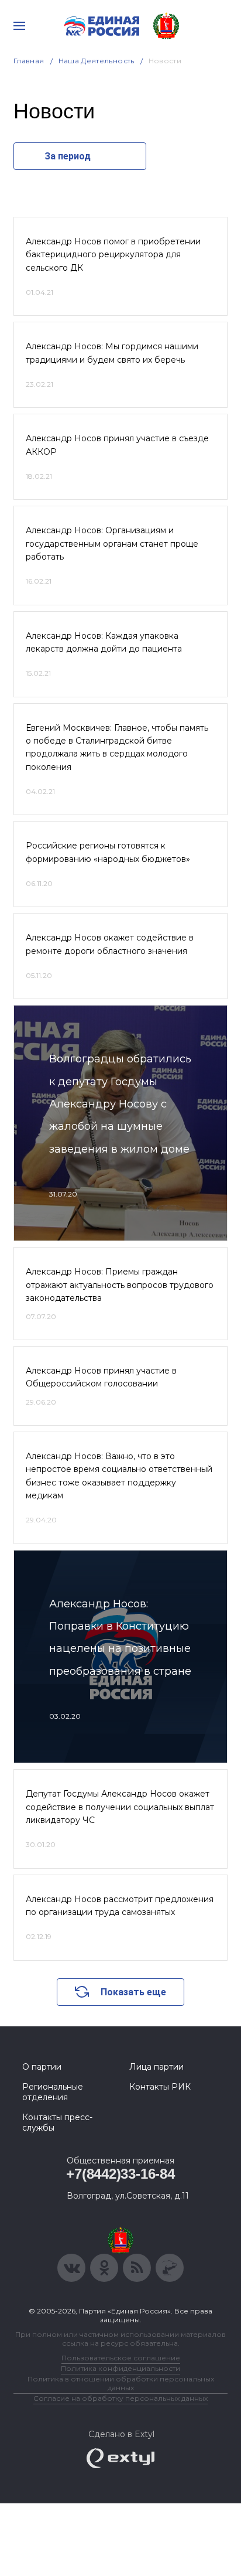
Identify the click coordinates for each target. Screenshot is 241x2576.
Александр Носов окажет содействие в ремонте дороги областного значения (110, 944)
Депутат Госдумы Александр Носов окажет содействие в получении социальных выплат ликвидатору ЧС (120, 1807)
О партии (42, 2067)
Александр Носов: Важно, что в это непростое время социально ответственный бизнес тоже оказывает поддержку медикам (119, 1476)
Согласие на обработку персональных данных (120, 2398)
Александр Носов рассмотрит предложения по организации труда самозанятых (120, 1906)
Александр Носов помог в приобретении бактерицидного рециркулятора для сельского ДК (113, 255)
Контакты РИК (160, 2087)
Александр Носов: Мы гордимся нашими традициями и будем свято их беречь (112, 353)
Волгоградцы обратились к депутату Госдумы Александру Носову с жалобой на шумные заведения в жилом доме (120, 1104)
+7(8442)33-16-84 (120, 2174)
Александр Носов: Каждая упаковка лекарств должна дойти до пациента (104, 642)
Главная (29, 61)
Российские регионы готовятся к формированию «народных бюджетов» (108, 852)
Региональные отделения (53, 2092)
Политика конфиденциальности (120, 2368)
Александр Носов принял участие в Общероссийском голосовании (101, 1377)
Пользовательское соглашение (121, 2358)
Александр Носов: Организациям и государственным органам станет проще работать (112, 544)
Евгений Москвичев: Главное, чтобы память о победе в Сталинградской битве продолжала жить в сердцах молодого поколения (117, 747)
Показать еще (133, 1992)
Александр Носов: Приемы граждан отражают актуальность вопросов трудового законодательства (120, 1285)
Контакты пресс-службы (57, 2122)
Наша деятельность (97, 61)
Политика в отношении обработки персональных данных (121, 2383)
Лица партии (156, 2067)
